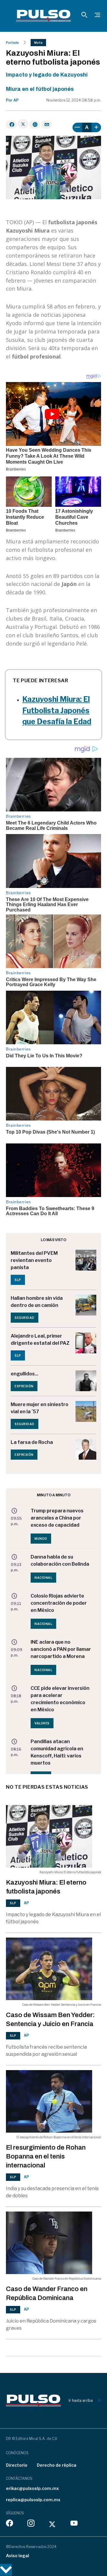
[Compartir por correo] (47, 124)
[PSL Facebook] (10, 2524)
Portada (12, 43)
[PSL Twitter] (52, 2524)
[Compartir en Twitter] (23, 124)
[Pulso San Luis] (44, 16)
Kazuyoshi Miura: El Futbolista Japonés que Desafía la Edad (57, 710)
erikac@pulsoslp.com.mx (32, 2488)
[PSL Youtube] (74, 2524)
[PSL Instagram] (31, 2524)
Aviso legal (18, 2556)
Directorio (17, 2465)
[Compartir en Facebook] (11, 124)
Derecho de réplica (57, 2465)
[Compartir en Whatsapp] (35, 124)
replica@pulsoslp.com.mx (33, 2500)
